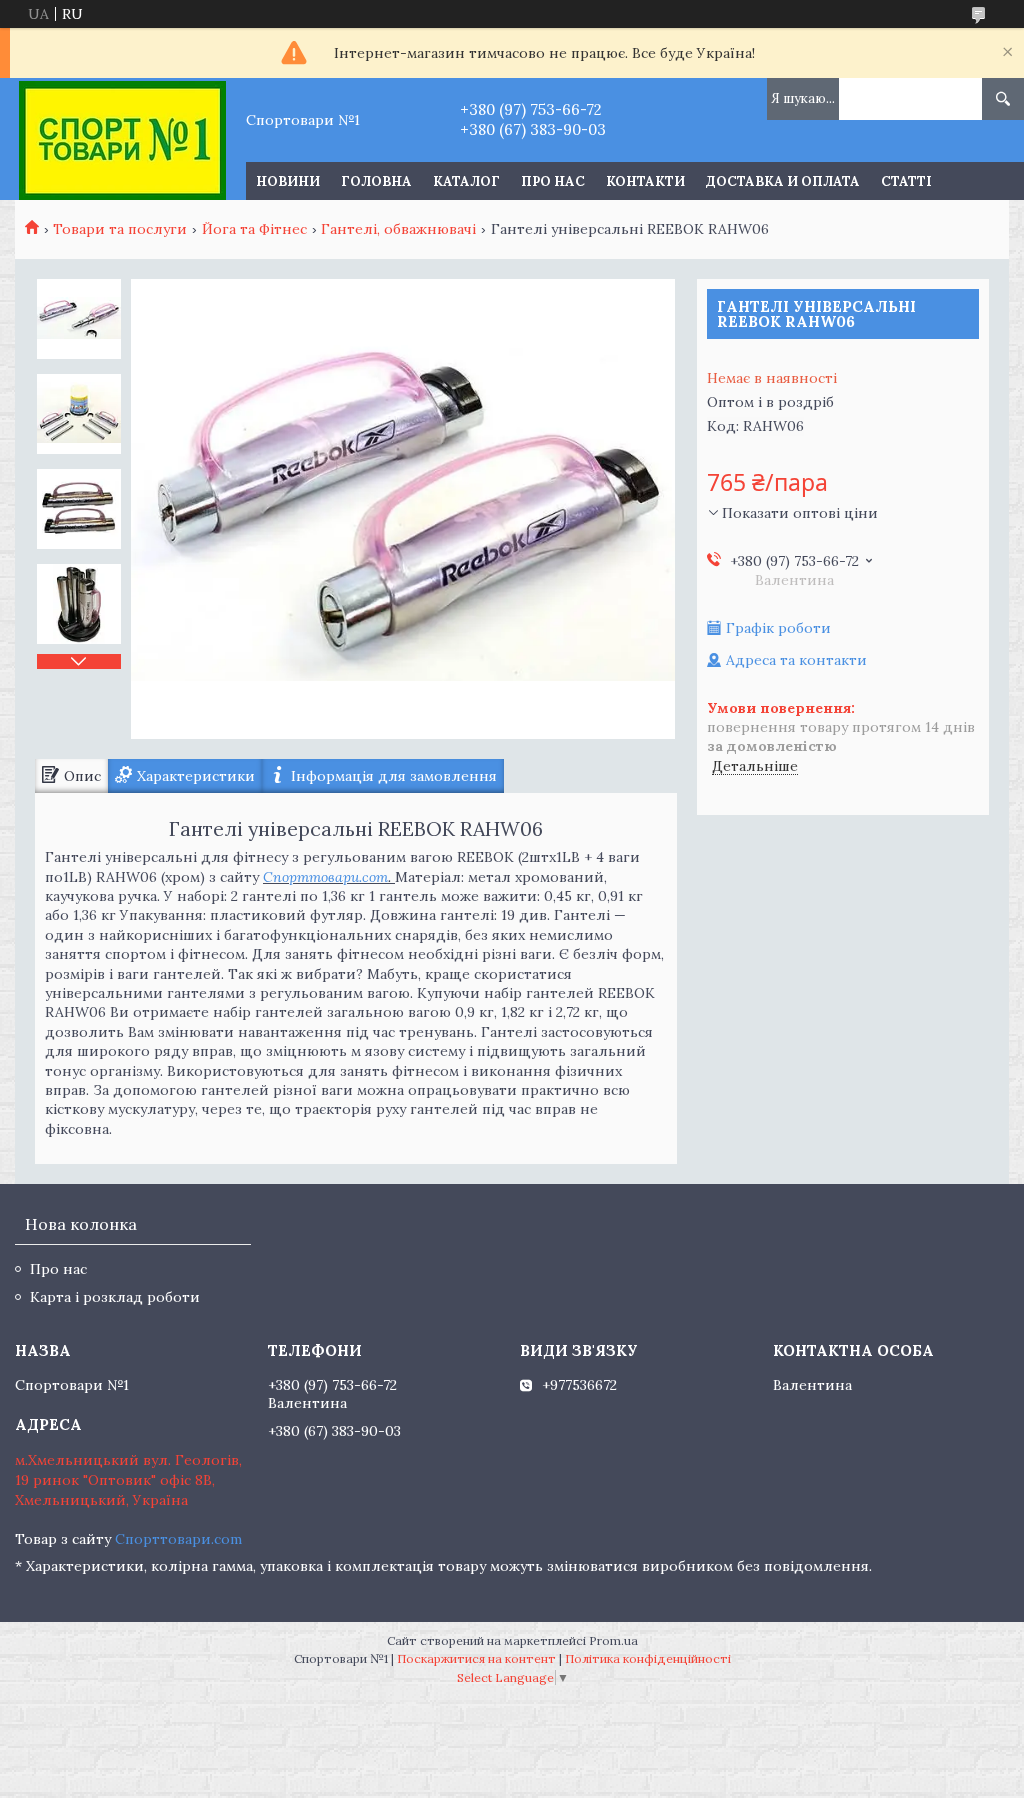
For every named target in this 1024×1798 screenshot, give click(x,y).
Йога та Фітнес (254, 229)
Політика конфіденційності (648, 1658)
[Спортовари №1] (122, 139)
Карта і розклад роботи (115, 1297)
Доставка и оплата (783, 181)
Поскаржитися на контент (476, 1658)
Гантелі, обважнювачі (398, 229)
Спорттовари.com (325, 877)
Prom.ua (613, 1640)
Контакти (645, 181)
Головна (376, 181)
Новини (288, 181)
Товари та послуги (120, 229)
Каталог (466, 181)
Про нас (553, 181)
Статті (906, 181)
